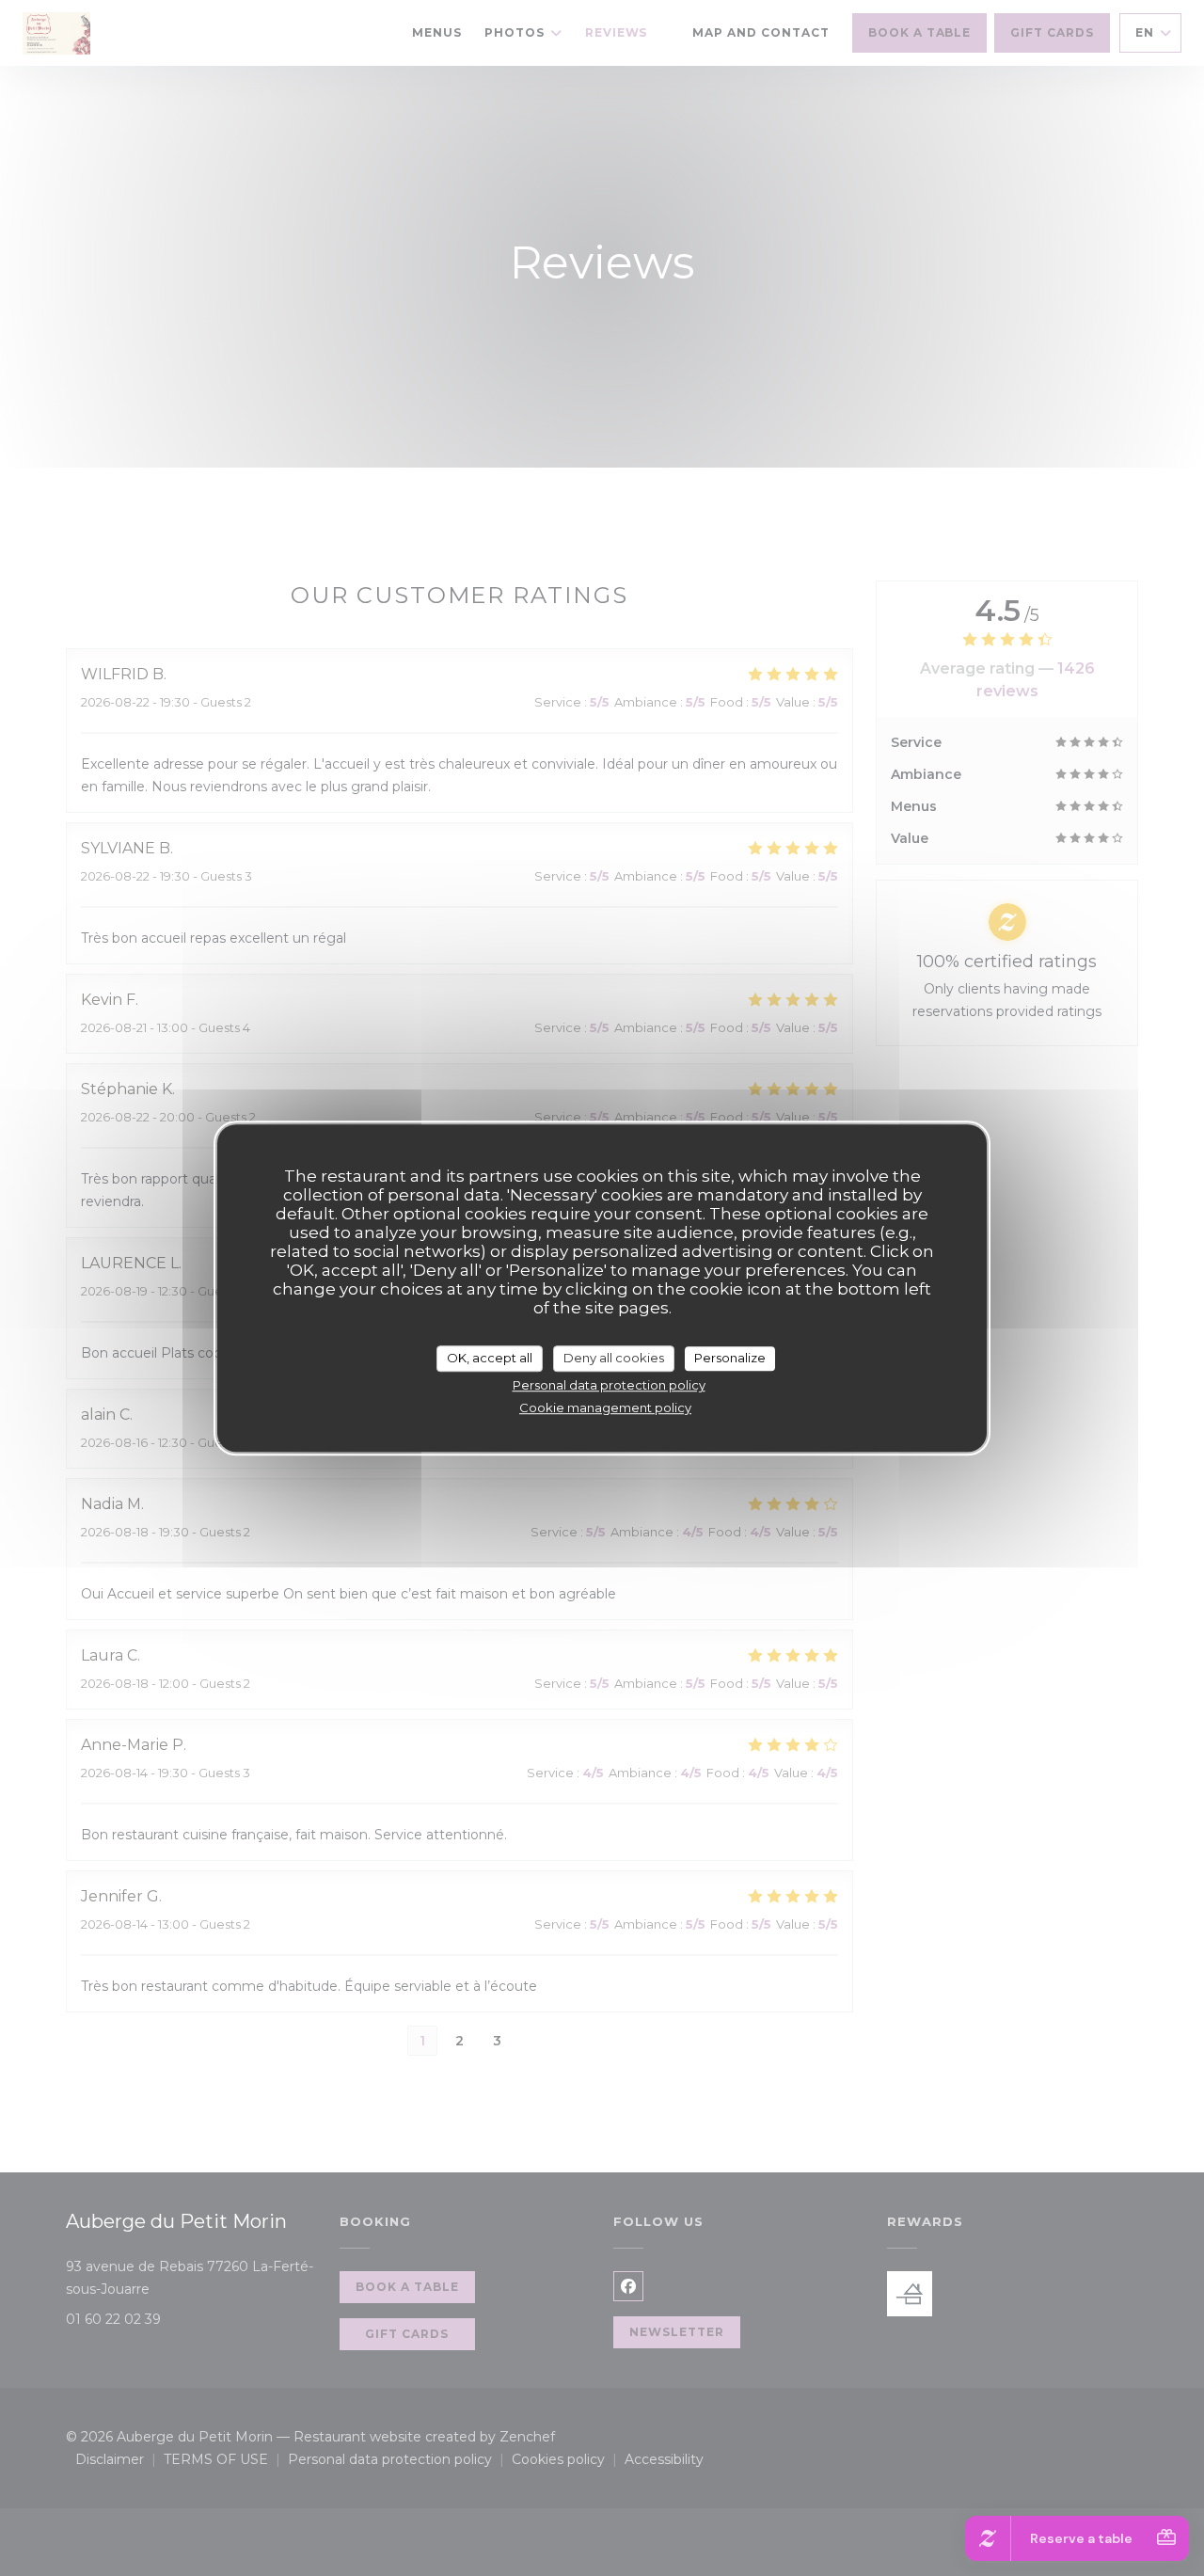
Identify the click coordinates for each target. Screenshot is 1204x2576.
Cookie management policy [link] (605, 1407)
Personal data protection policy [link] (609, 1385)
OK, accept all (490, 1358)
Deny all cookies (614, 1358)
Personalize (730, 1358)
